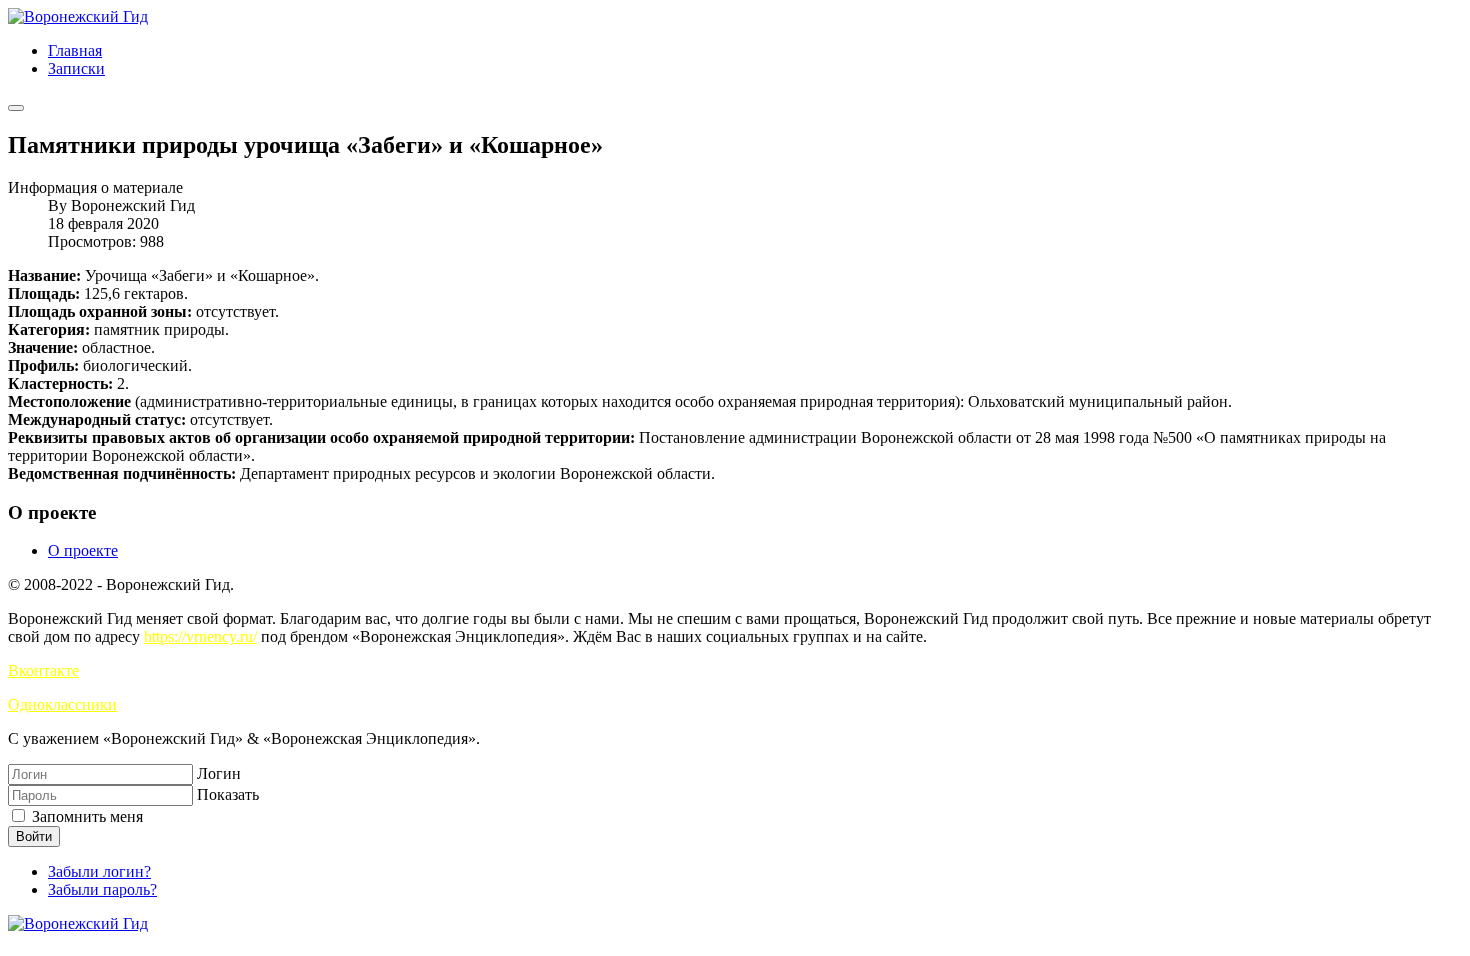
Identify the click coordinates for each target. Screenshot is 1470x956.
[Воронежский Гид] (78, 16)
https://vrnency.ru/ (200, 636)
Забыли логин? (99, 871)
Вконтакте (43, 670)
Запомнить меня (85, 816)
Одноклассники (62, 704)
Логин (219, 773)
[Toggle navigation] (16, 108)
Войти (34, 836)
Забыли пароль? (102, 889)
